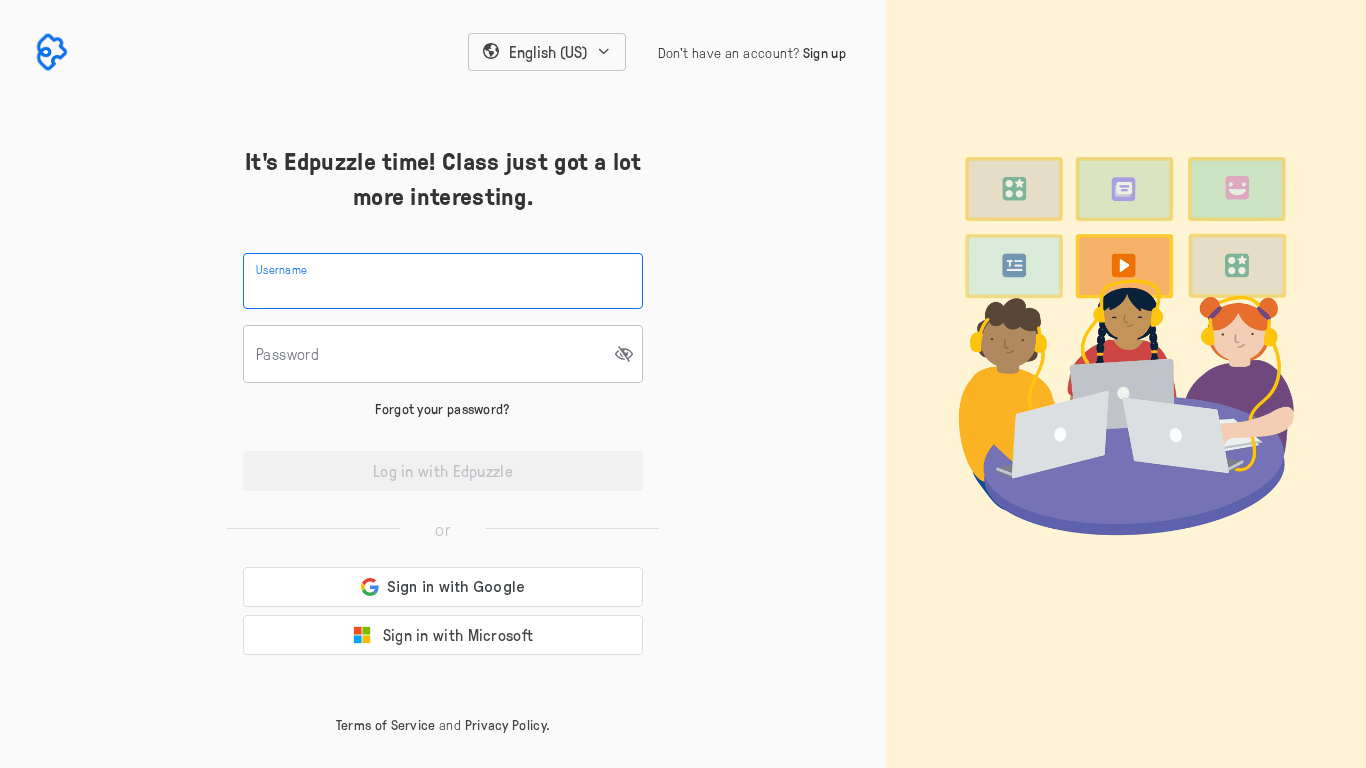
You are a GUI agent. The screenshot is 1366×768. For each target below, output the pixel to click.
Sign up (824, 52)
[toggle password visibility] (625, 354)
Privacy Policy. (508, 724)
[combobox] (547, 52)
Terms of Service (386, 724)
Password (287, 354)
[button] (547, 52)
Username (281, 269)
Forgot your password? (442, 408)
